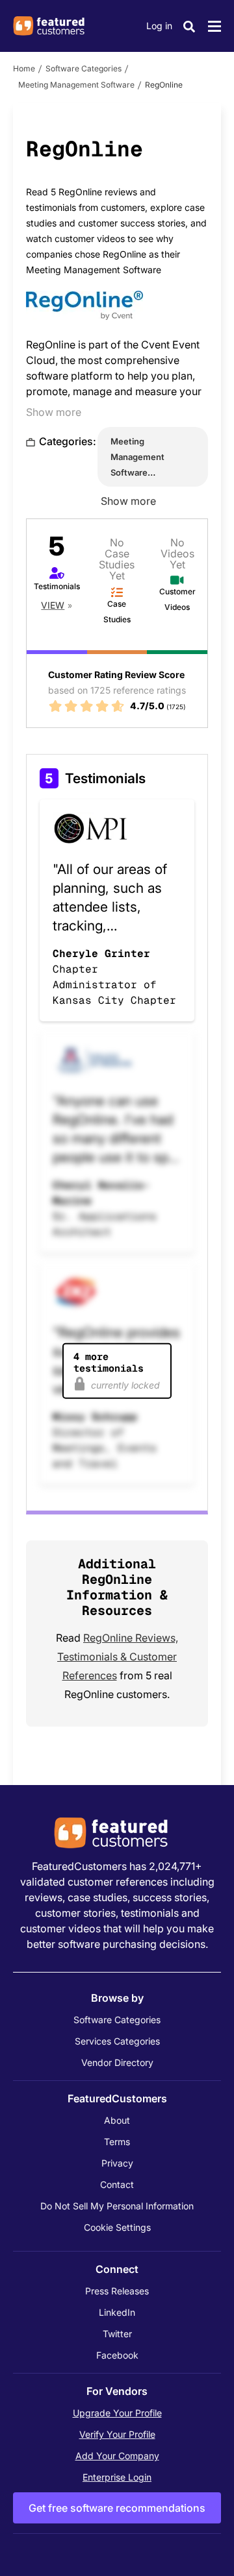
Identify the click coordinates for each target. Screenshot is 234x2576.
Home (24, 68)
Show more (54, 412)
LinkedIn (117, 2312)
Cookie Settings (117, 2227)
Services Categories (117, 2041)
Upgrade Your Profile (117, 2413)
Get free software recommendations (117, 2508)
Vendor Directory (117, 2062)
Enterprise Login (117, 2477)
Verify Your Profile (117, 2434)
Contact (117, 2184)
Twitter (117, 2334)
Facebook (117, 2355)
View (53, 605)
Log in (159, 26)
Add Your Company (117, 2456)
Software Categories (84, 68)
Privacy (117, 2163)
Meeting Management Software (76, 85)
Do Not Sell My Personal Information (117, 2206)
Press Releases (117, 2291)
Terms (117, 2142)
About (117, 2120)
